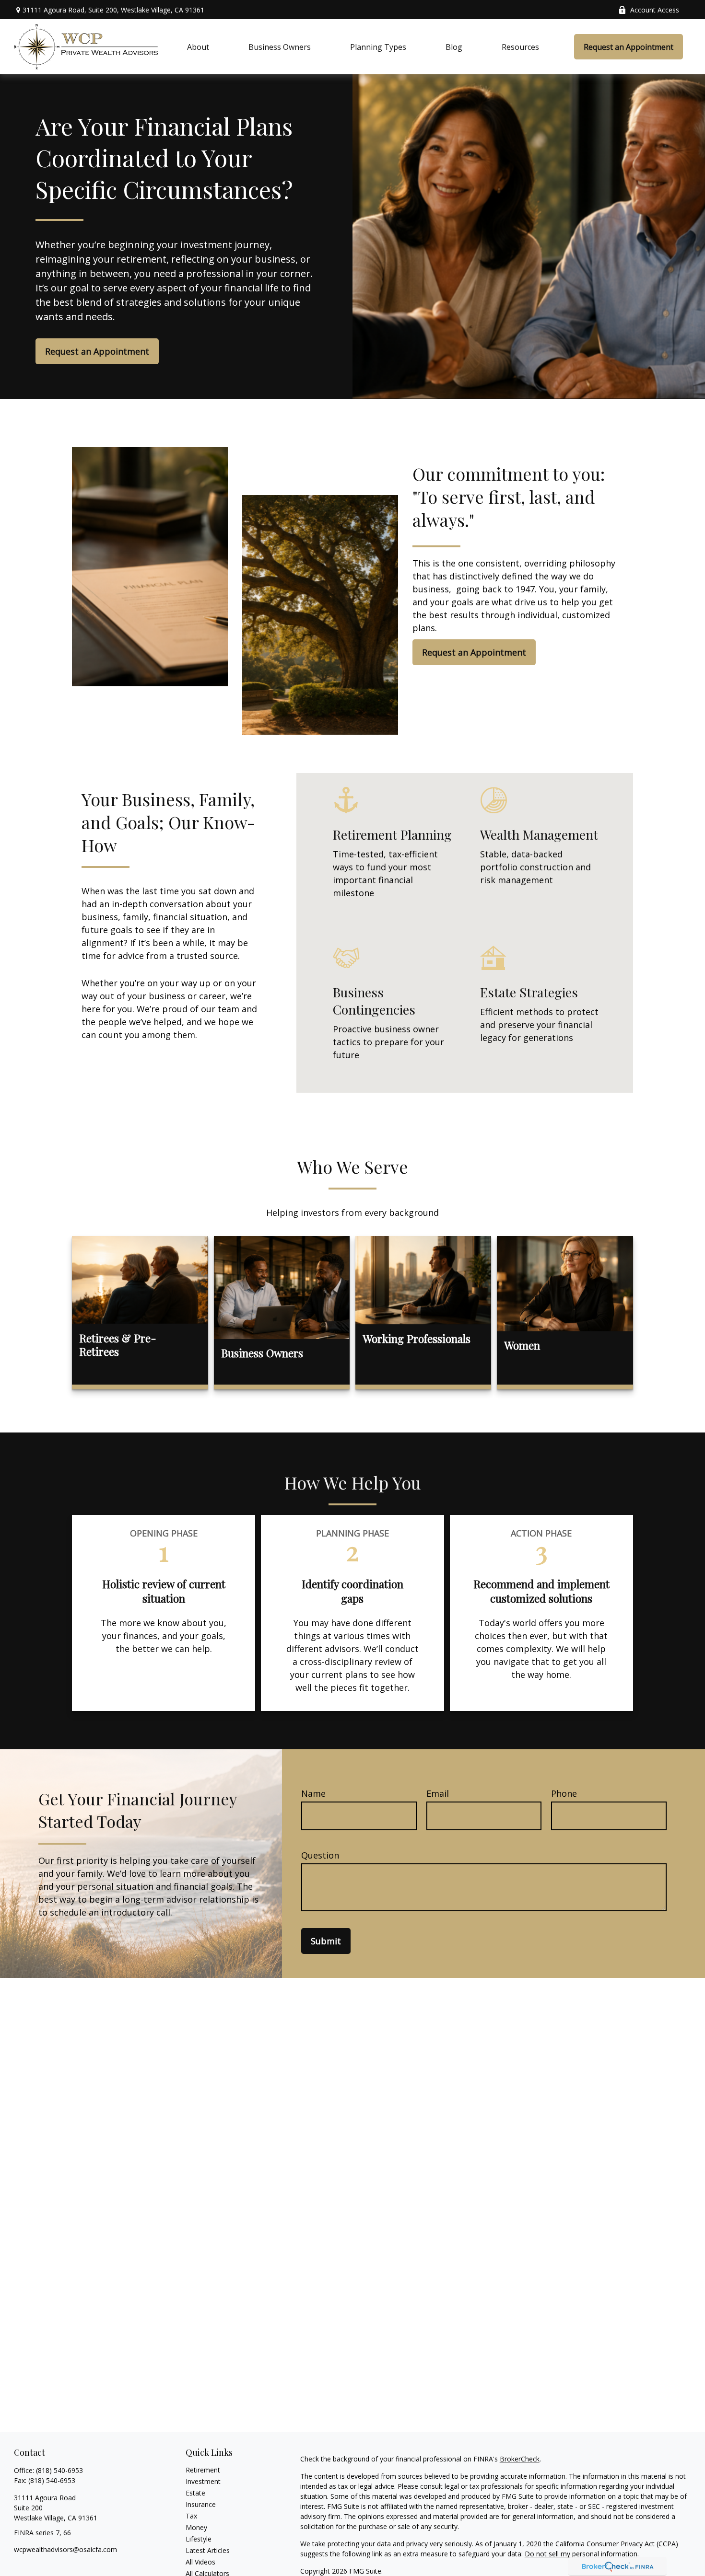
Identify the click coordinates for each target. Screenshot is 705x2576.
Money (196, 2527)
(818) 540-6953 (59, 2470)
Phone (564, 1793)
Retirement (203, 2470)
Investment (203, 2481)
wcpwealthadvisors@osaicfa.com (65, 2549)
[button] (198, 47)
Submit (326, 1941)
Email (438, 1793)
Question (320, 1855)
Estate (195, 2493)
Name (313, 1793)
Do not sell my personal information (581, 2554)
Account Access (655, 10)
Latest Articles (208, 2550)
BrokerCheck (520, 2459)
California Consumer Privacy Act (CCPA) (617, 2544)
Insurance (201, 2504)
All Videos (200, 2562)
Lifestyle (199, 2539)
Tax (191, 2516)
